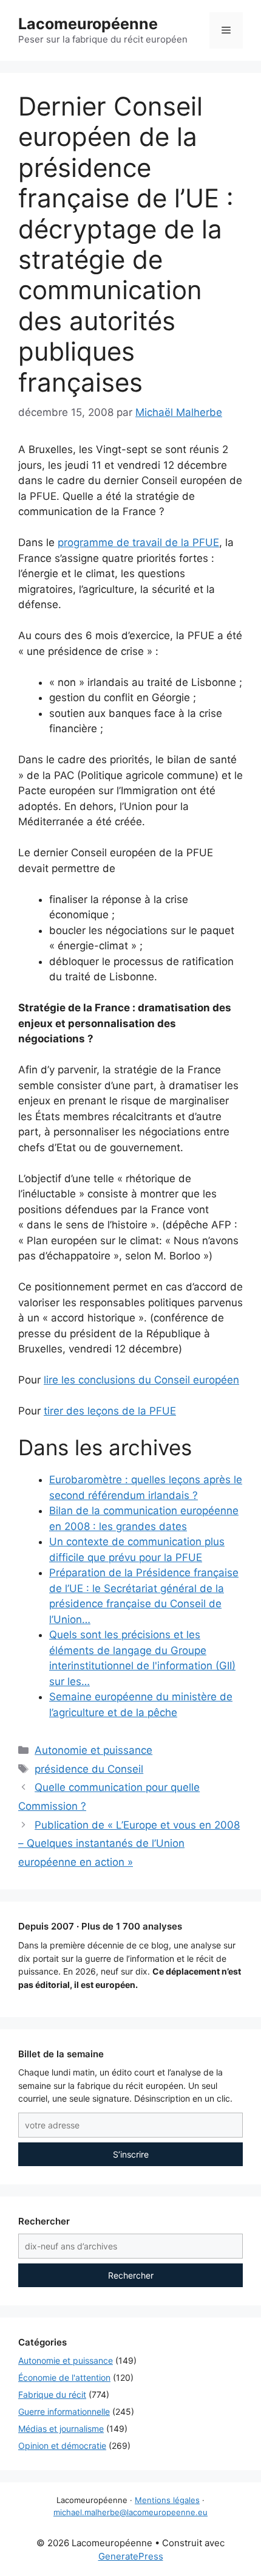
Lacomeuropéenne (88, 24)
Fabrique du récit (52, 2394)
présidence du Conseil (89, 1769)
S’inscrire (131, 2154)
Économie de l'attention (64, 2377)
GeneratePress (131, 2556)
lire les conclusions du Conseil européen (141, 1380)
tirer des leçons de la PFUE (110, 1411)
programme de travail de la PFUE (138, 542)
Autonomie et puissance (93, 1750)
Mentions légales (167, 2500)
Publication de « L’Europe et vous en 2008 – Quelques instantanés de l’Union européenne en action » (129, 1844)
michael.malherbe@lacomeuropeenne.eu (130, 2512)
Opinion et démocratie (62, 2446)
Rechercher (131, 2275)
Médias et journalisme (61, 2429)
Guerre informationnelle (64, 2412)
